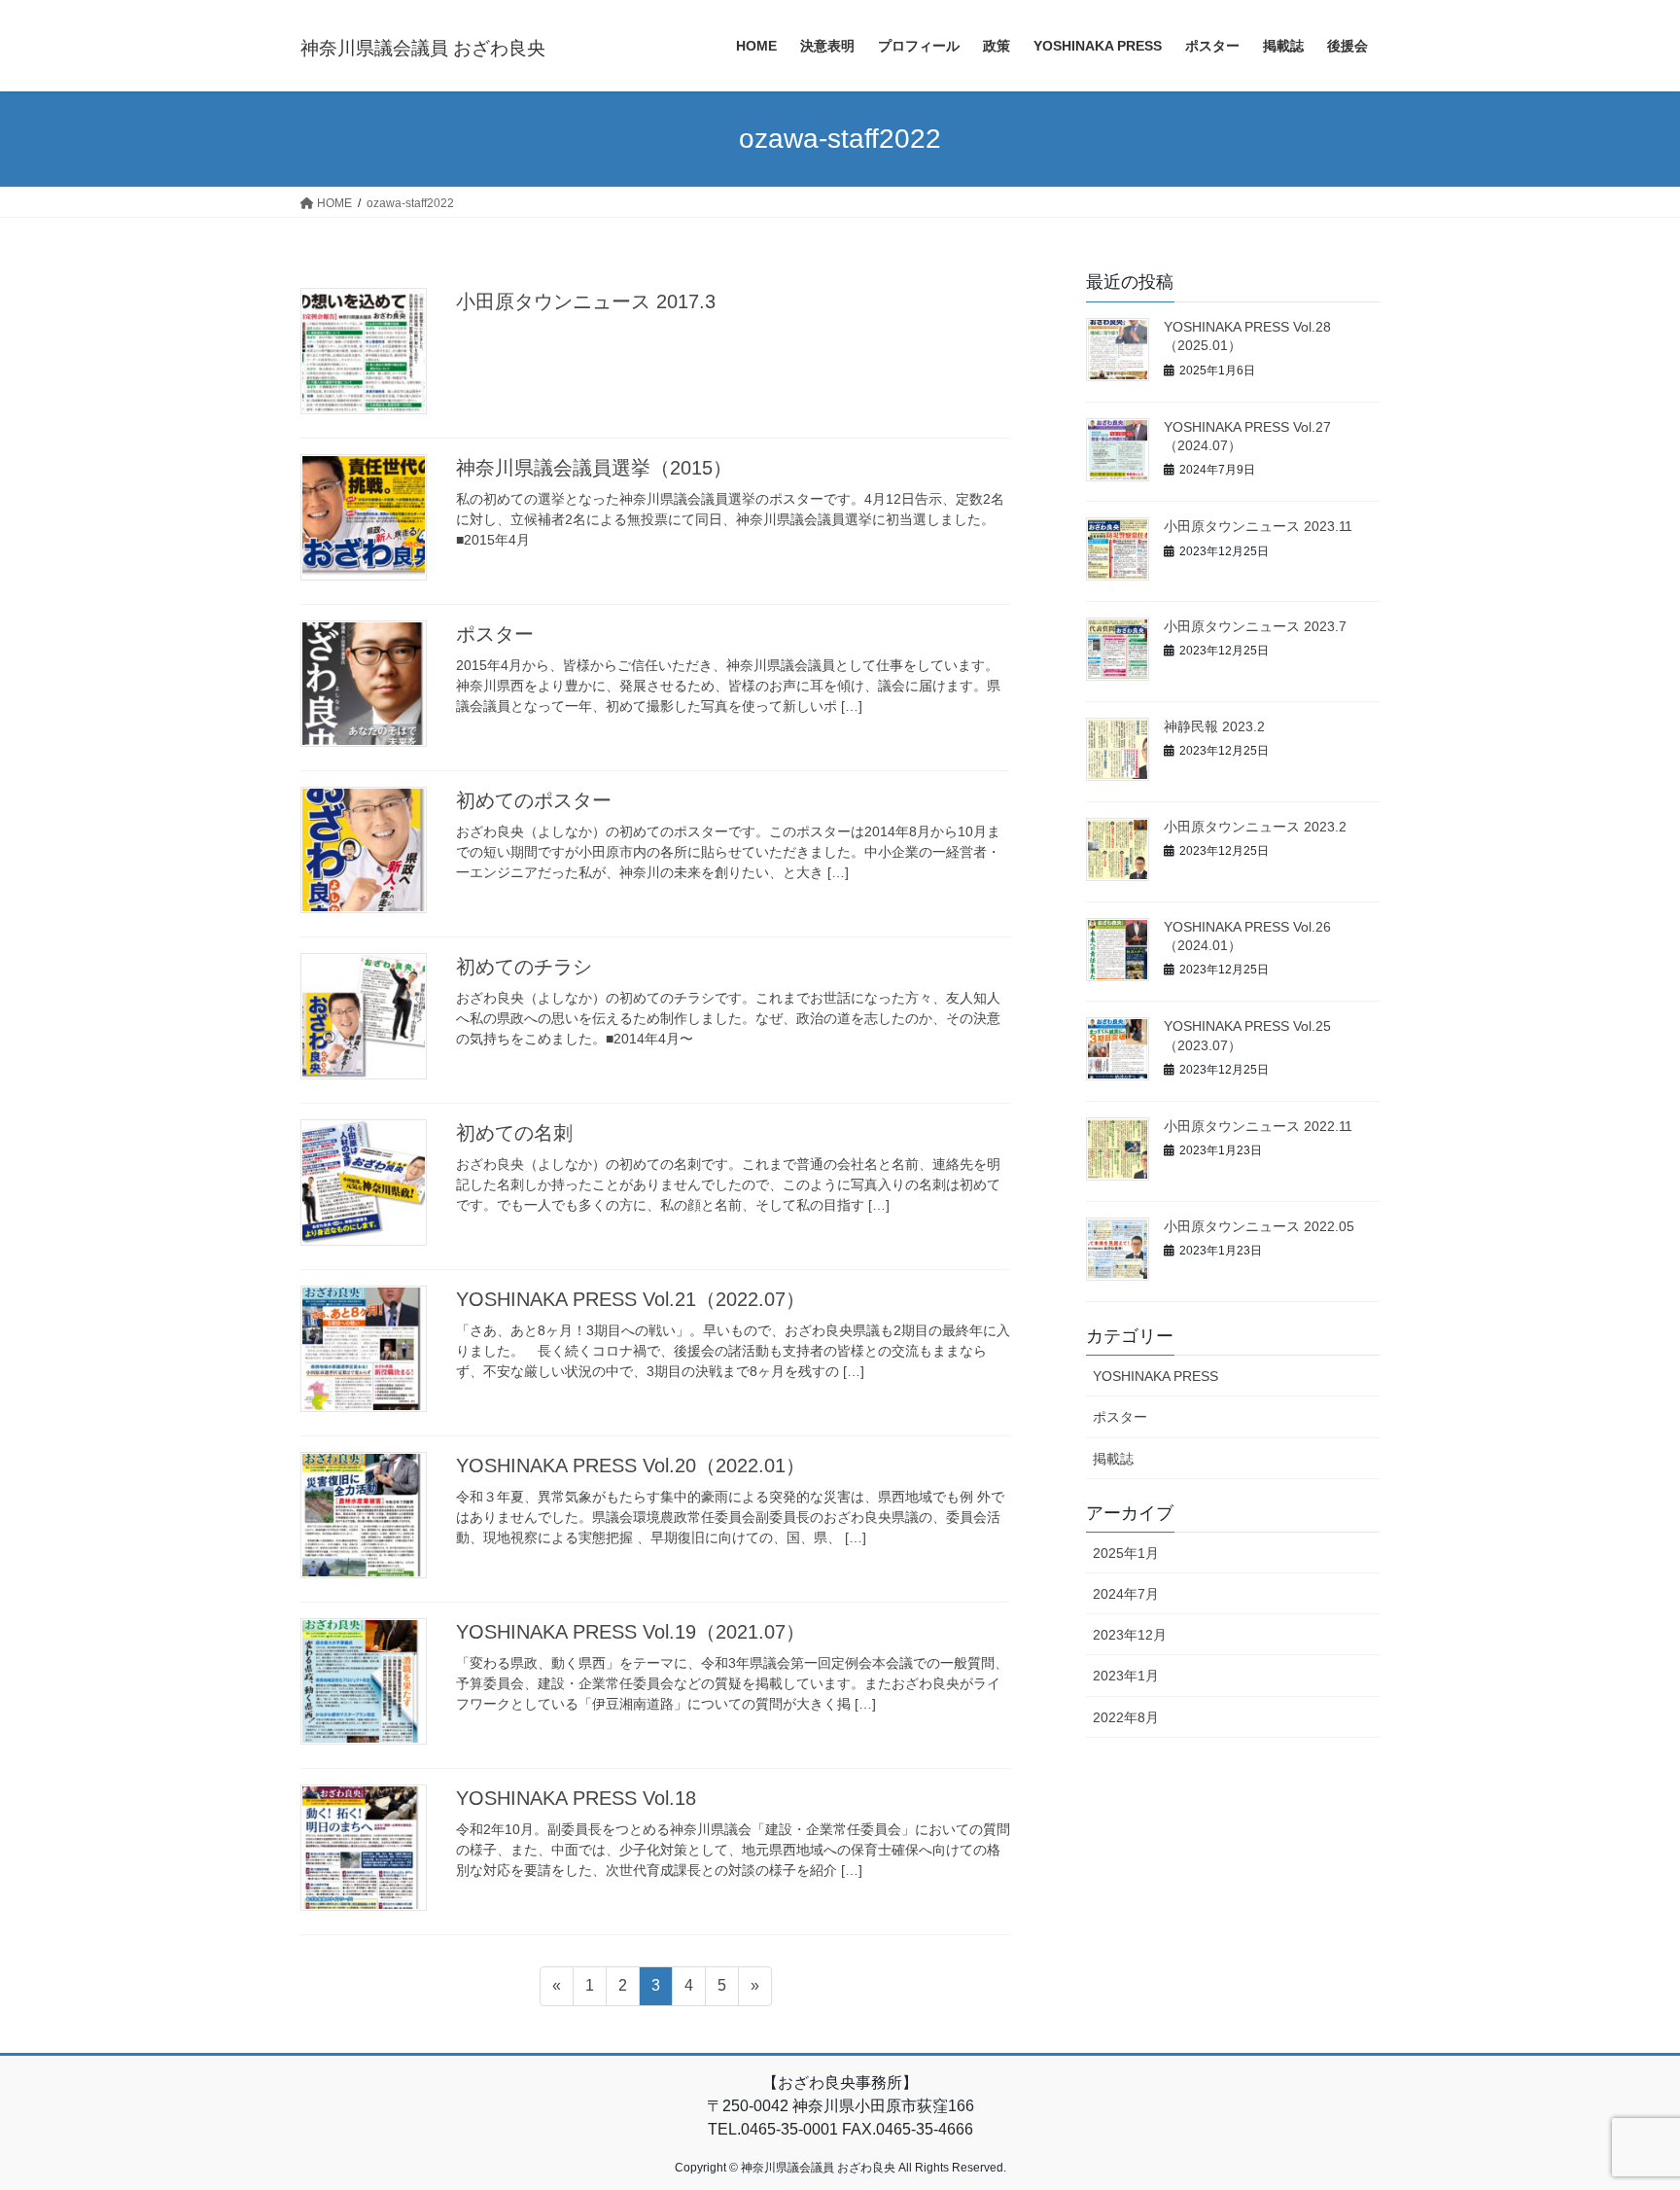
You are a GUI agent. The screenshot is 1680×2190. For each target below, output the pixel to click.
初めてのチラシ (524, 967)
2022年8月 (1126, 1717)
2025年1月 (1126, 1553)
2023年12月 (1130, 1635)
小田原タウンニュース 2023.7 (1255, 626)
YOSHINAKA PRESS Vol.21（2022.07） (630, 1299)
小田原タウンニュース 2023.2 (1255, 827)
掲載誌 (1113, 1459)
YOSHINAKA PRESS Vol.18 (576, 1798)
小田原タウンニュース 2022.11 (1258, 1126)
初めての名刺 (514, 1133)
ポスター (495, 634)
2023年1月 (1126, 1676)
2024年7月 (1126, 1594)
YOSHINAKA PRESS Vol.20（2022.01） (630, 1466)
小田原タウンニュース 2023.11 (1258, 526)
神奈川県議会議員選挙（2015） (594, 468)
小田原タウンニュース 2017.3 (586, 301)
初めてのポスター (534, 800)
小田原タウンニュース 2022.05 (1259, 1226)
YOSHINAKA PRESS (1155, 1376)
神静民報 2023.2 (1214, 726)
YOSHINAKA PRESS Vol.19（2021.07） (630, 1632)
